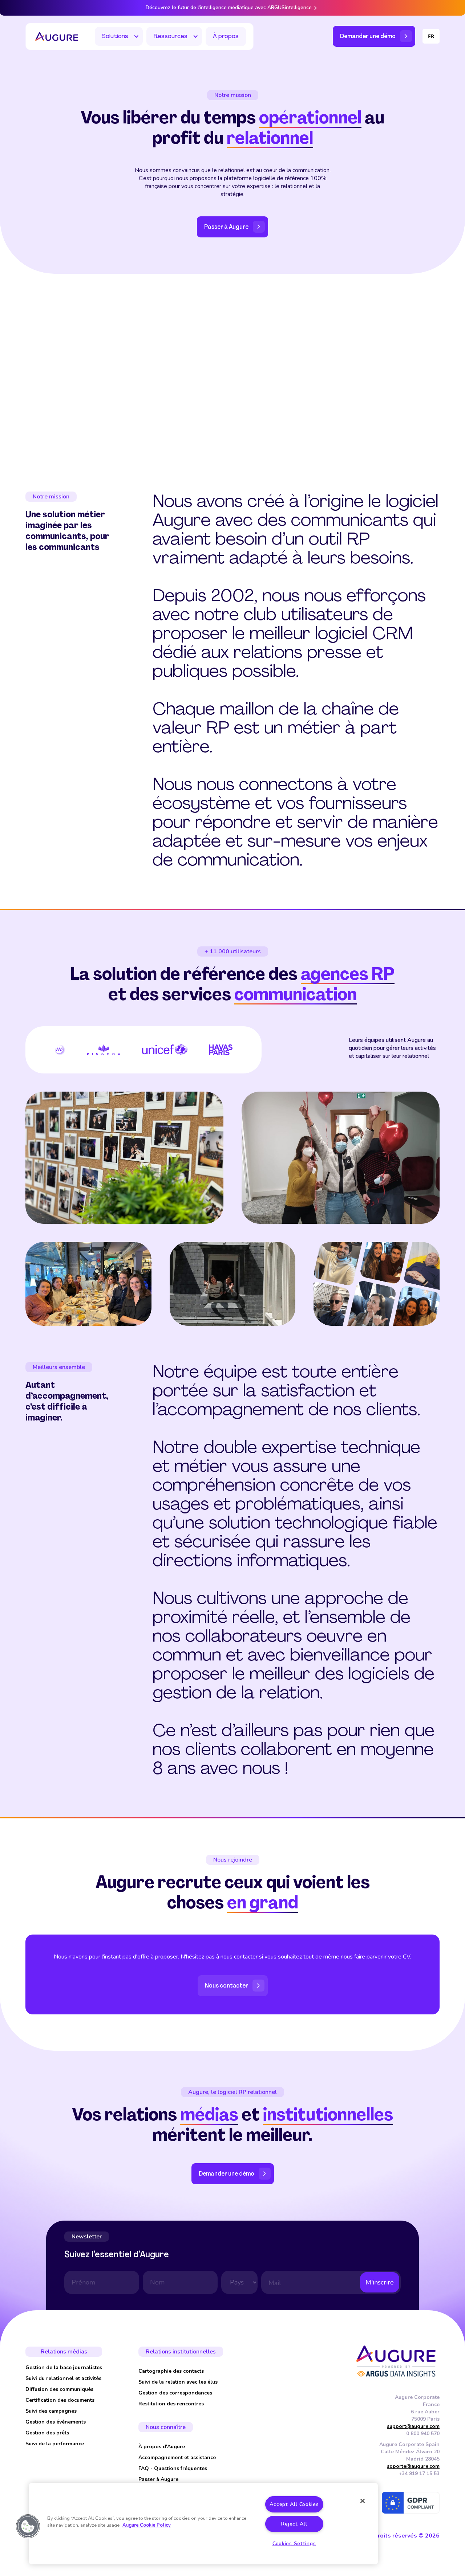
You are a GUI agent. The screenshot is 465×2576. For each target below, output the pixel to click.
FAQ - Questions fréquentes (173, 2468)
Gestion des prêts (47, 2433)
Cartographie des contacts (171, 2371)
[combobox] (431, 36)
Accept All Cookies (294, 2504)
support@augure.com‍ (413, 2426)
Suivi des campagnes (51, 2411)
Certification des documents (60, 2400)
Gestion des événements (56, 2422)
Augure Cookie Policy (147, 2525)
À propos (226, 36)
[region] (203, 2524)
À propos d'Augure (162, 2447)
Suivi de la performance (55, 2444)
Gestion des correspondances (175, 2393)
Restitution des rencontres (171, 2404)
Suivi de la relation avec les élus (178, 2382)
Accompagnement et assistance (177, 2457)
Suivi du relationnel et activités (63, 2378)
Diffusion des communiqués (59, 2389)
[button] (119, 36)
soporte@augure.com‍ (413, 2466)
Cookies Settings (294, 2543)
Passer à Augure (158, 2479)
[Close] (363, 2501)
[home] (57, 37)
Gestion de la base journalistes (64, 2367)
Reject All (294, 2524)
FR (431, 36)
